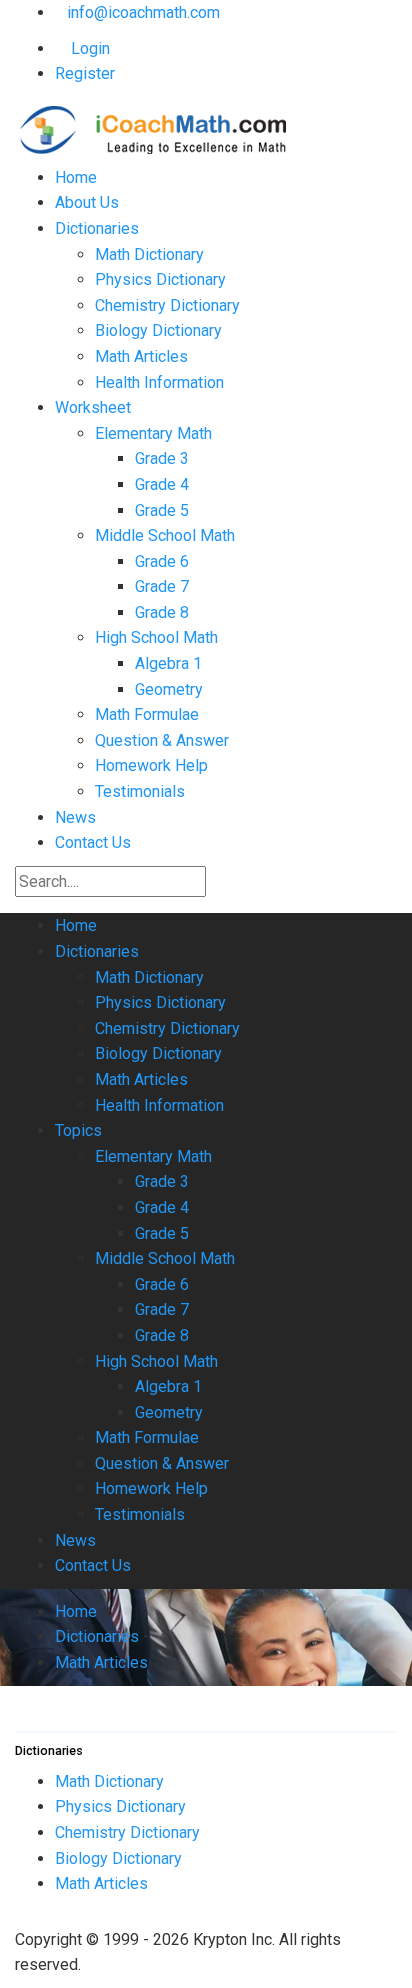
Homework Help (151, 765)
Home (76, 177)
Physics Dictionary (160, 279)
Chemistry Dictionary (167, 305)
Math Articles (141, 356)
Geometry (169, 689)
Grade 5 (162, 510)
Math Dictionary (149, 254)
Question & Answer (162, 740)
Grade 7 (162, 586)
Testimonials (140, 791)
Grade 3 (162, 458)
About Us (87, 202)
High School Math (156, 637)
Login (88, 48)
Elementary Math (153, 433)
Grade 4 (162, 484)
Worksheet (93, 407)
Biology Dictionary (158, 330)
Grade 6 (162, 561)
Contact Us (93, 842)
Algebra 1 (168, 663)
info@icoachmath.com (143, 12)
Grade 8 (162, 612)
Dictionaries (97, 228)
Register (85, 73)
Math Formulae (147, 714)
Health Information (159, 382)
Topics (78, 1130)
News (75, 817)
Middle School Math (165, 535)
